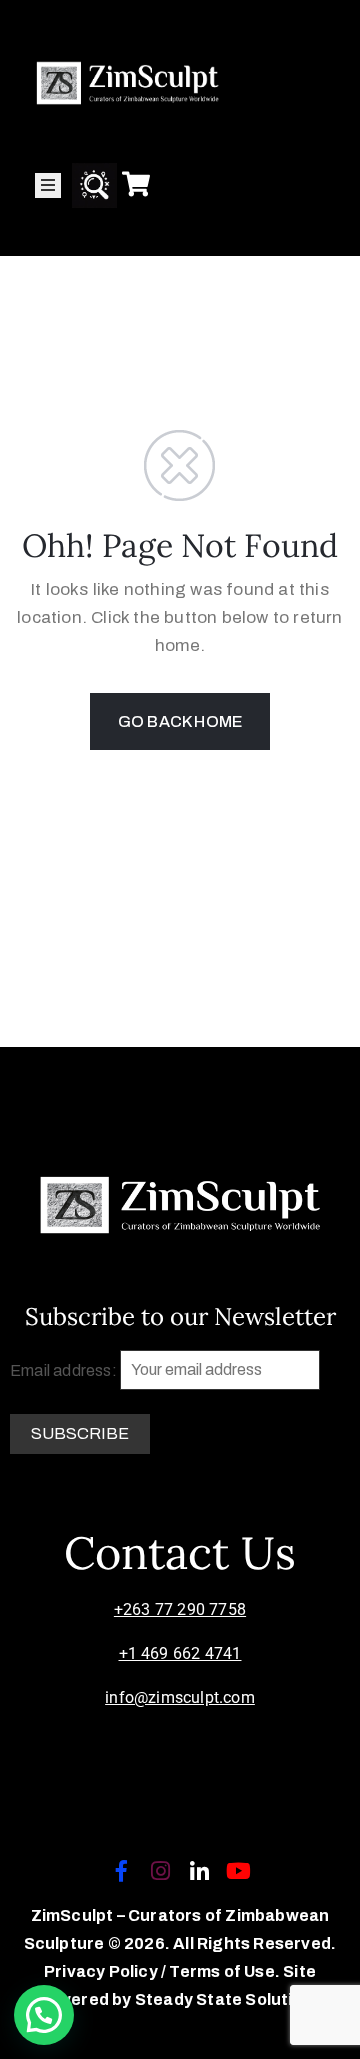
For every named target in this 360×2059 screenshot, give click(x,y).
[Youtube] (239, 1871)
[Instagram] (160, 1871)
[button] (44, 2015)
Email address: (65, 1369)
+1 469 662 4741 (180, 1653)
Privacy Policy (102, 1971)
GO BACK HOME (180, 721)
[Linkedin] (200, 1871)
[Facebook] (121, 1871)
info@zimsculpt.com (180, 1697)
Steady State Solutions (228, 1999)
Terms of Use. (224, 1971)
